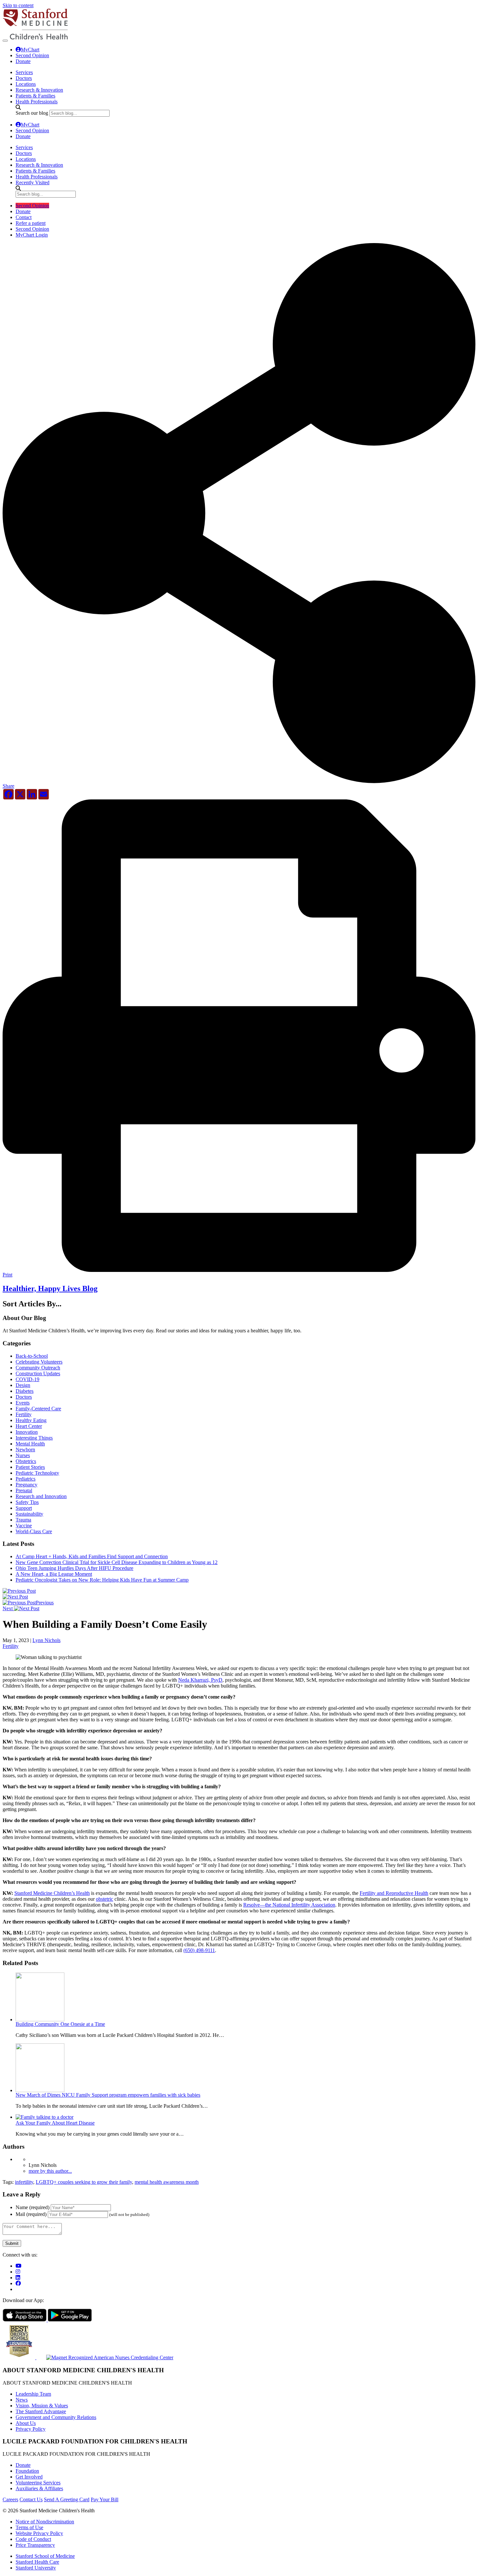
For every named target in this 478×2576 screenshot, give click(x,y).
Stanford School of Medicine (45, 2556)
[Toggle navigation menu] (5, 41)
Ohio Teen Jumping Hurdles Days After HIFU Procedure (74, 1568)
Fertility (24, 1414)
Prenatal (24, 1490)
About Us (26, 2423)
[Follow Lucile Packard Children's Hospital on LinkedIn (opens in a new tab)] (18, 2278)
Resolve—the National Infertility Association (289, 1905)
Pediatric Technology (37, 1473)
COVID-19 (27, 1379)
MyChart (30, 50)
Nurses (23, 1455)
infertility (24, 2182)
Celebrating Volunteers (39, 1362)
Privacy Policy (31, 2429)
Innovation (27, 1432)
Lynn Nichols (46, 1640)
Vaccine (24, 1526)
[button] (239, 784)
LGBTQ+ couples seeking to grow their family (84, 2182)
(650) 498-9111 (199, 1950)
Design (23, 1385)
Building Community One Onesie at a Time (60, 2024)
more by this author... (50, 2171)
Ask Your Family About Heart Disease (55, 2123)
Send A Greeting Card (67, 2499)
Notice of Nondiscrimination (45, 2522)
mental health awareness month (167, 2182)
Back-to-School (32, 1356)
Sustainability (29, 1514)
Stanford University (36, 2568)
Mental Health (30, 1444)
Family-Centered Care (38, 1409)
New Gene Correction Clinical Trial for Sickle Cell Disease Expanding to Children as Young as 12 (117, 1562)
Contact (24, 217)
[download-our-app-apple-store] (25, 2320)
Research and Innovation (41, 1496)
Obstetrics (26, 1461)
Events (23, 1403)
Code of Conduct (33, 2539)
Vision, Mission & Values (42, 2406)
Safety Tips (27, 1502)
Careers (10, 2499)
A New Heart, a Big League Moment (54, 1574)
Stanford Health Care (37, 2562)
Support (24, 1508)
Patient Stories (30, 1467)
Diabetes (25, 1391)
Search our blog (32, 113)
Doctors (24, 1397)
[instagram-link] (18, 2272)
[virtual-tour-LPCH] (19, 2266)
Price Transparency (35, 2545)
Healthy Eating (31, 1420)
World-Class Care (34, 1531)
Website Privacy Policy (39, 2533)
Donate (23, 61)
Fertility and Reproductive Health (394, 1893)
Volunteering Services (38, 2483)
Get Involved (29, 2477)
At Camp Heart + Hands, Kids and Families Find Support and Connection (92, 1556)
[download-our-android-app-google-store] (70, 2320)
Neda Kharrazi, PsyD (200, 1680)
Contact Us (31, 2499)
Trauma (23, 1520)
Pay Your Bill (105, 2499)
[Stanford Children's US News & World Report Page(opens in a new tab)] (20, 2357)
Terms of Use (29, 2527)
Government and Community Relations (56, 2417)
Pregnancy (27, 1485)
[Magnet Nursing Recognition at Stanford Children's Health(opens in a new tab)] (105, 2357)
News (22, 2400)
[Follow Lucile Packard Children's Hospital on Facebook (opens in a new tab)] (18, 2283)
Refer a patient (31, 223)
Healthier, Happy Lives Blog (50, 1288)
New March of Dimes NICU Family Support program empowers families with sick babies (108, 2095)
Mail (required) (31, 2214)
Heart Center (29, 1426)
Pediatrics (26, 1479)
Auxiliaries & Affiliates (39, 2488)
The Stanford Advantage (41, 2411)
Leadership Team (33, 2394)
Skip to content (18, 5)
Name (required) (33, 2207)
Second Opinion (32, 55)
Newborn (25, 1450)
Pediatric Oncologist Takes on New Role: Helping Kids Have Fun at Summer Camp (102, 1580)
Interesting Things (34, 1438)
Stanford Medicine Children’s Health (52, 1893)
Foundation (27, 2471)
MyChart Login (32, 235)
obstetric (105, 1899)
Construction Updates (38, 1373)
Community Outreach (38, 1368)
